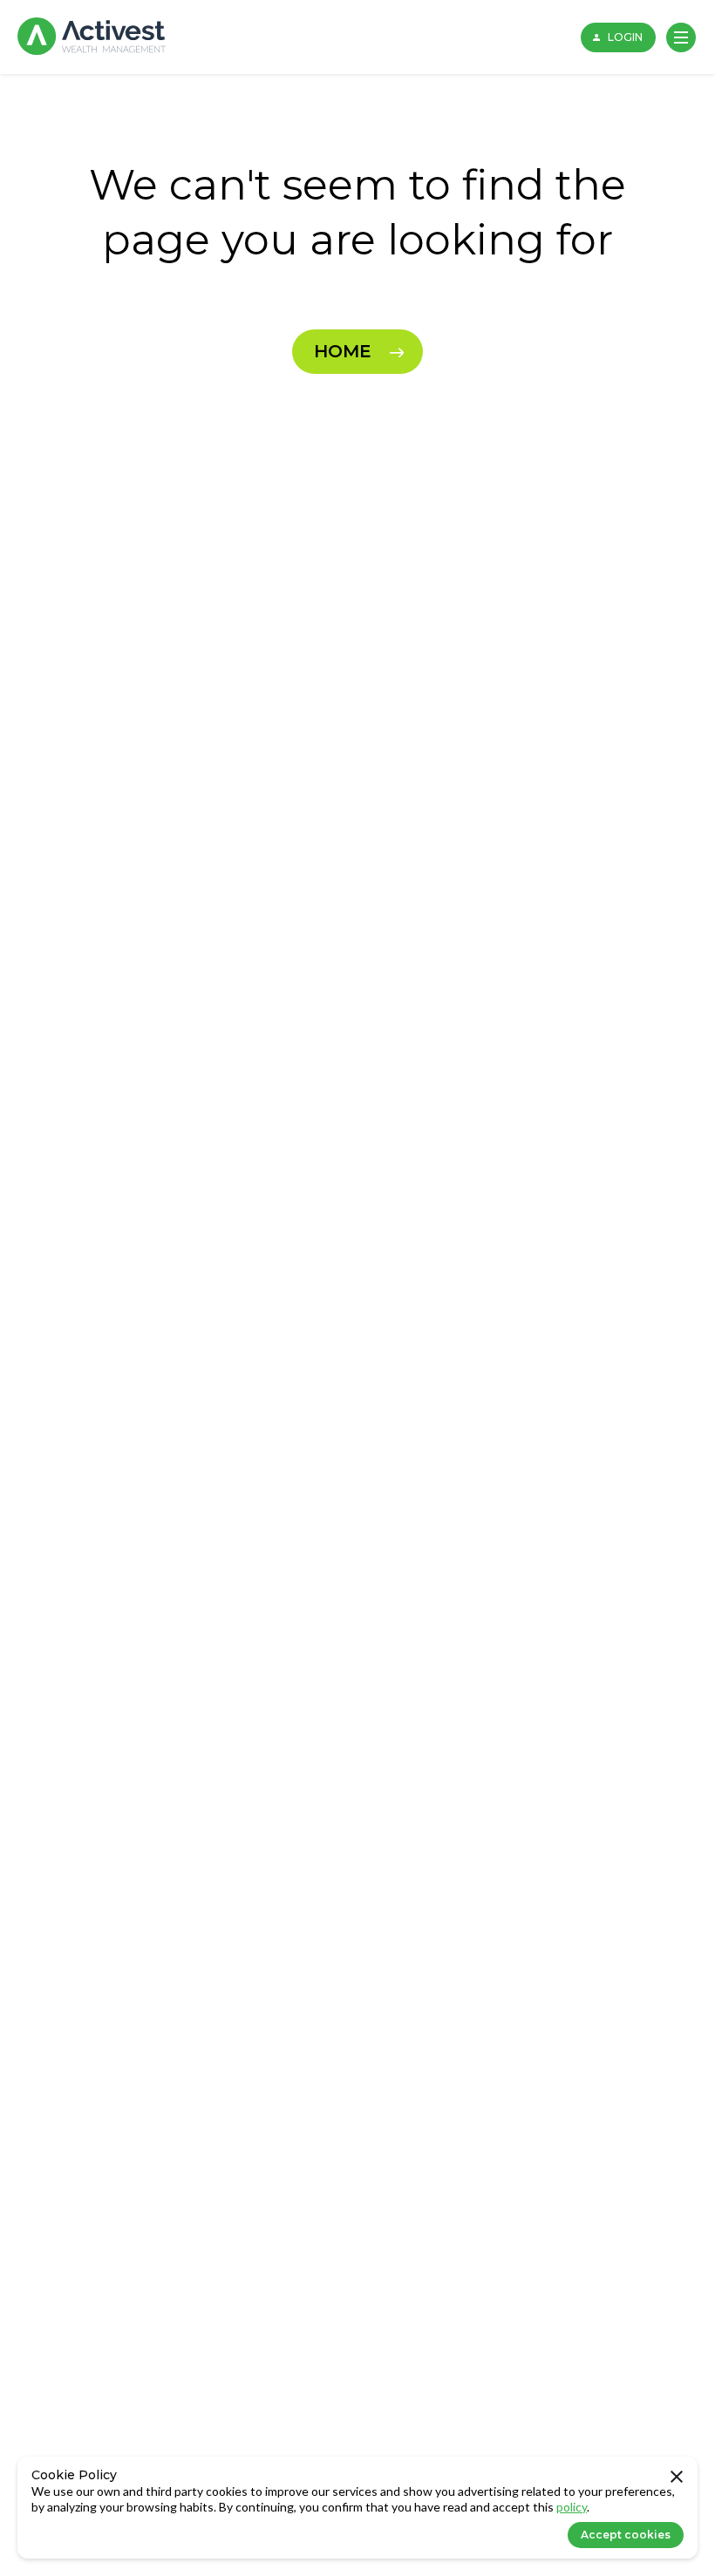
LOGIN (625, 37)
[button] (681, 37)
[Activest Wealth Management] (92, 37)
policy (572, 2507)
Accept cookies (626, 2535)
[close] (677, 2478)
